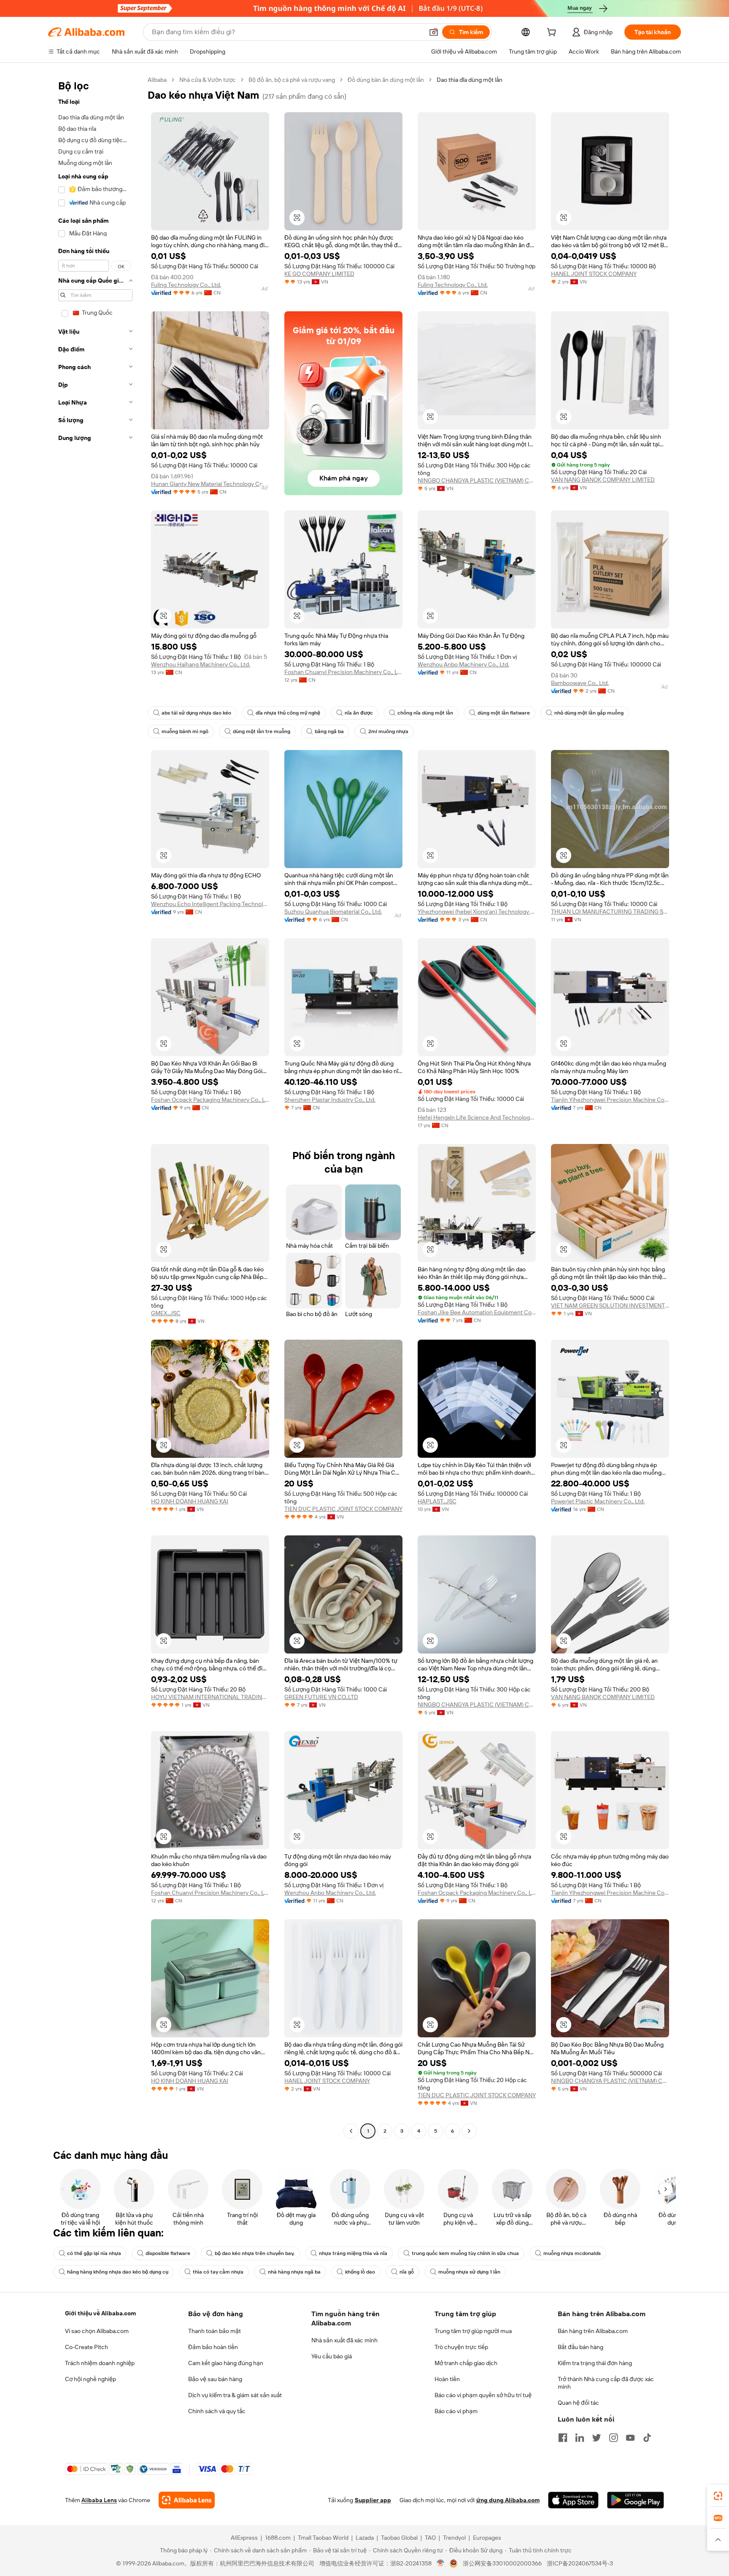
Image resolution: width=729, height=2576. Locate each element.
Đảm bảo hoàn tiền (213, 2347)
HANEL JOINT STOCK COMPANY (594, 274)
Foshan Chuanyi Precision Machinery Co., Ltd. (343, 672)
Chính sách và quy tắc (217, 2411)
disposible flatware (168, 2253)
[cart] (553, 33)
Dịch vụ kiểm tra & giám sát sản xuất (235, 2395)
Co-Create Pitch (86, 2347)
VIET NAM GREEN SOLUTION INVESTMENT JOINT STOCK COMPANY (610, 1306)
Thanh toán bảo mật (215, 2331)
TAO (430, 2538)
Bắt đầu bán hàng (580, 2347)
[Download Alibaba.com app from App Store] (573, 2500)
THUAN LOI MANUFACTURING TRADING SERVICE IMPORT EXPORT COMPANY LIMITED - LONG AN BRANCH (610, 912)
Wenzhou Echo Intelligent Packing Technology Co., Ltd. (210, 904)
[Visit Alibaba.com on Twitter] (597, 2438)
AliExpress (244, 2538)
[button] (434, 32)
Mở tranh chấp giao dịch (466, 2363)
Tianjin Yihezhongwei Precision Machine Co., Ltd (610, 1100)
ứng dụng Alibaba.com (508, 2500)
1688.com (278, 2538)
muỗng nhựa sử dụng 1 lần (469, 2272)
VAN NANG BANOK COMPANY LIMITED (603, 480)
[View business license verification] (441, 2563)
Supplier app (373, 2500)
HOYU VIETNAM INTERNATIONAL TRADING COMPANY (210, 1697)
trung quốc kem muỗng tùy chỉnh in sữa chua (465, 2253)
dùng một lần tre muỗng (262, 731)
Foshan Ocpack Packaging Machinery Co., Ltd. (210, 1100)
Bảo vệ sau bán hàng (215, 2379)
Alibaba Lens (99, 2500)
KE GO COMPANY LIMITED (319, 274)
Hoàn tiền (447, 2379)
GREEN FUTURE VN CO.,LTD (321, 1697)
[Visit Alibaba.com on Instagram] (613, 2438)
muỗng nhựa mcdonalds (572, 2253)
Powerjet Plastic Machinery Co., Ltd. (598, 1501)
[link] (718, 2496)
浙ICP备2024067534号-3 (580, 2563)
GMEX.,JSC (166, 1313)
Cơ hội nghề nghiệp (90, 2379)
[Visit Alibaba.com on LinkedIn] (580, 2438)
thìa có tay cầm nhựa (218, 2272)
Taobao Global (399, 2538)
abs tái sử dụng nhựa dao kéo (196, 713)
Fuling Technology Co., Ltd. (186, 285)
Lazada (365, 2538)
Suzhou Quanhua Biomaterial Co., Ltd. (333, 912)
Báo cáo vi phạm (456, 2411)
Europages (487, 2538)
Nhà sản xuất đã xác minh (344, 2340)
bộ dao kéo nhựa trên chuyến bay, (255, 2253)
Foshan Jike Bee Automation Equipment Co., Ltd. (477, 1312)
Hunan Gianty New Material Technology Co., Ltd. (210, 484)
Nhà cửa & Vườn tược (208, 80)
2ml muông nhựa (388, 731)
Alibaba (157, 80)
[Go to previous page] (351, 2131)
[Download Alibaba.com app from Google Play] (636, 2500)
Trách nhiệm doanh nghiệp (100, 2363)
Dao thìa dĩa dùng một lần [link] (470, 80)
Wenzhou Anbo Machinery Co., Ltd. (463, 664)
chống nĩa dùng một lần (425, 713)
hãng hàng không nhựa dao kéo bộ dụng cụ (118, 2272)
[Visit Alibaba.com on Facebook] (563, 2438)
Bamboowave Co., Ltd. (580, 683)
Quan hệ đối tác (578, 2403)
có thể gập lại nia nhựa (94, 2253)
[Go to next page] (469, 2131)
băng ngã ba (329, 731)
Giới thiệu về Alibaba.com (100, 2313)
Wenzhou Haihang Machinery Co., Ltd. (201, 664)
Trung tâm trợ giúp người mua (473, 2331)
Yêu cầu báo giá (332, 2356)
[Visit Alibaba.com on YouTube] (630, 2438)
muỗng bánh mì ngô (185, 731)
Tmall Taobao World (323, 2538)
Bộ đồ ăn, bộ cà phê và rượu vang (292, 80)
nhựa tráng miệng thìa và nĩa (353, 2253)
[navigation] (95, 1106)
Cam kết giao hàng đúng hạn (226, 2363)
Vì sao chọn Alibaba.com (97, 2331)
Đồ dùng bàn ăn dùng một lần (386, 80)
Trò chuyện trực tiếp (461, 2347)
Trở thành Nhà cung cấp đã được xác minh (606, 2383)
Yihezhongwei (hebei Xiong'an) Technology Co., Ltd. (477, 912)
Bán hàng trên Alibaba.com (593, 2331)
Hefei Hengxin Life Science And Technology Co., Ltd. (477, 1117)
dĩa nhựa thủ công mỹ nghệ (288, 713)
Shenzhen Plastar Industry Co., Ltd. (330, 1100)
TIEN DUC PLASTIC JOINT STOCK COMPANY (343, 1509)
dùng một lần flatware (504, 713)
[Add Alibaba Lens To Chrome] (187, 2500)
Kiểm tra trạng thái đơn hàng (595, 2363)
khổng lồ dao (360, 2272)
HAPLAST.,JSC (437, 1501)
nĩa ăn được (359, 713)
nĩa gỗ (407, 2272)
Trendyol (454, 2538)
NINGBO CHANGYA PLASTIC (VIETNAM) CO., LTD (477, 480)
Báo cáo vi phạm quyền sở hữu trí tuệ (483, 2395)
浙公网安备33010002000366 (502, 2563)
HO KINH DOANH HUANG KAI (190, 1501)
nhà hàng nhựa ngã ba (294, 2272)
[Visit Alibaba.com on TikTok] (647, 2438)
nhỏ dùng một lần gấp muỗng (589, 713)
